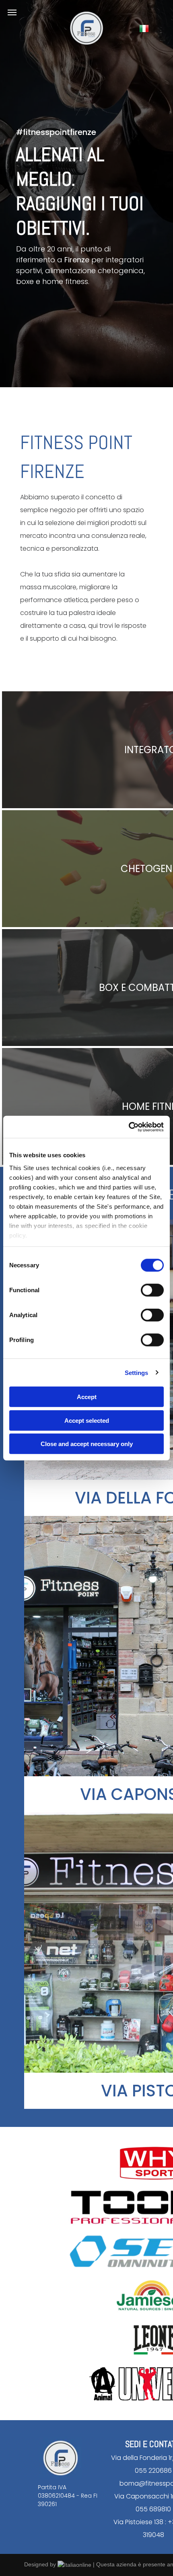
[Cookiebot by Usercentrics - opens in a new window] (129, 1127)
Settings (137, 1372)
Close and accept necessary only (87, 1444)
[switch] (152, 1290)
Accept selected (87, 1420)
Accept (87, 1397)
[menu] (12, 12)
